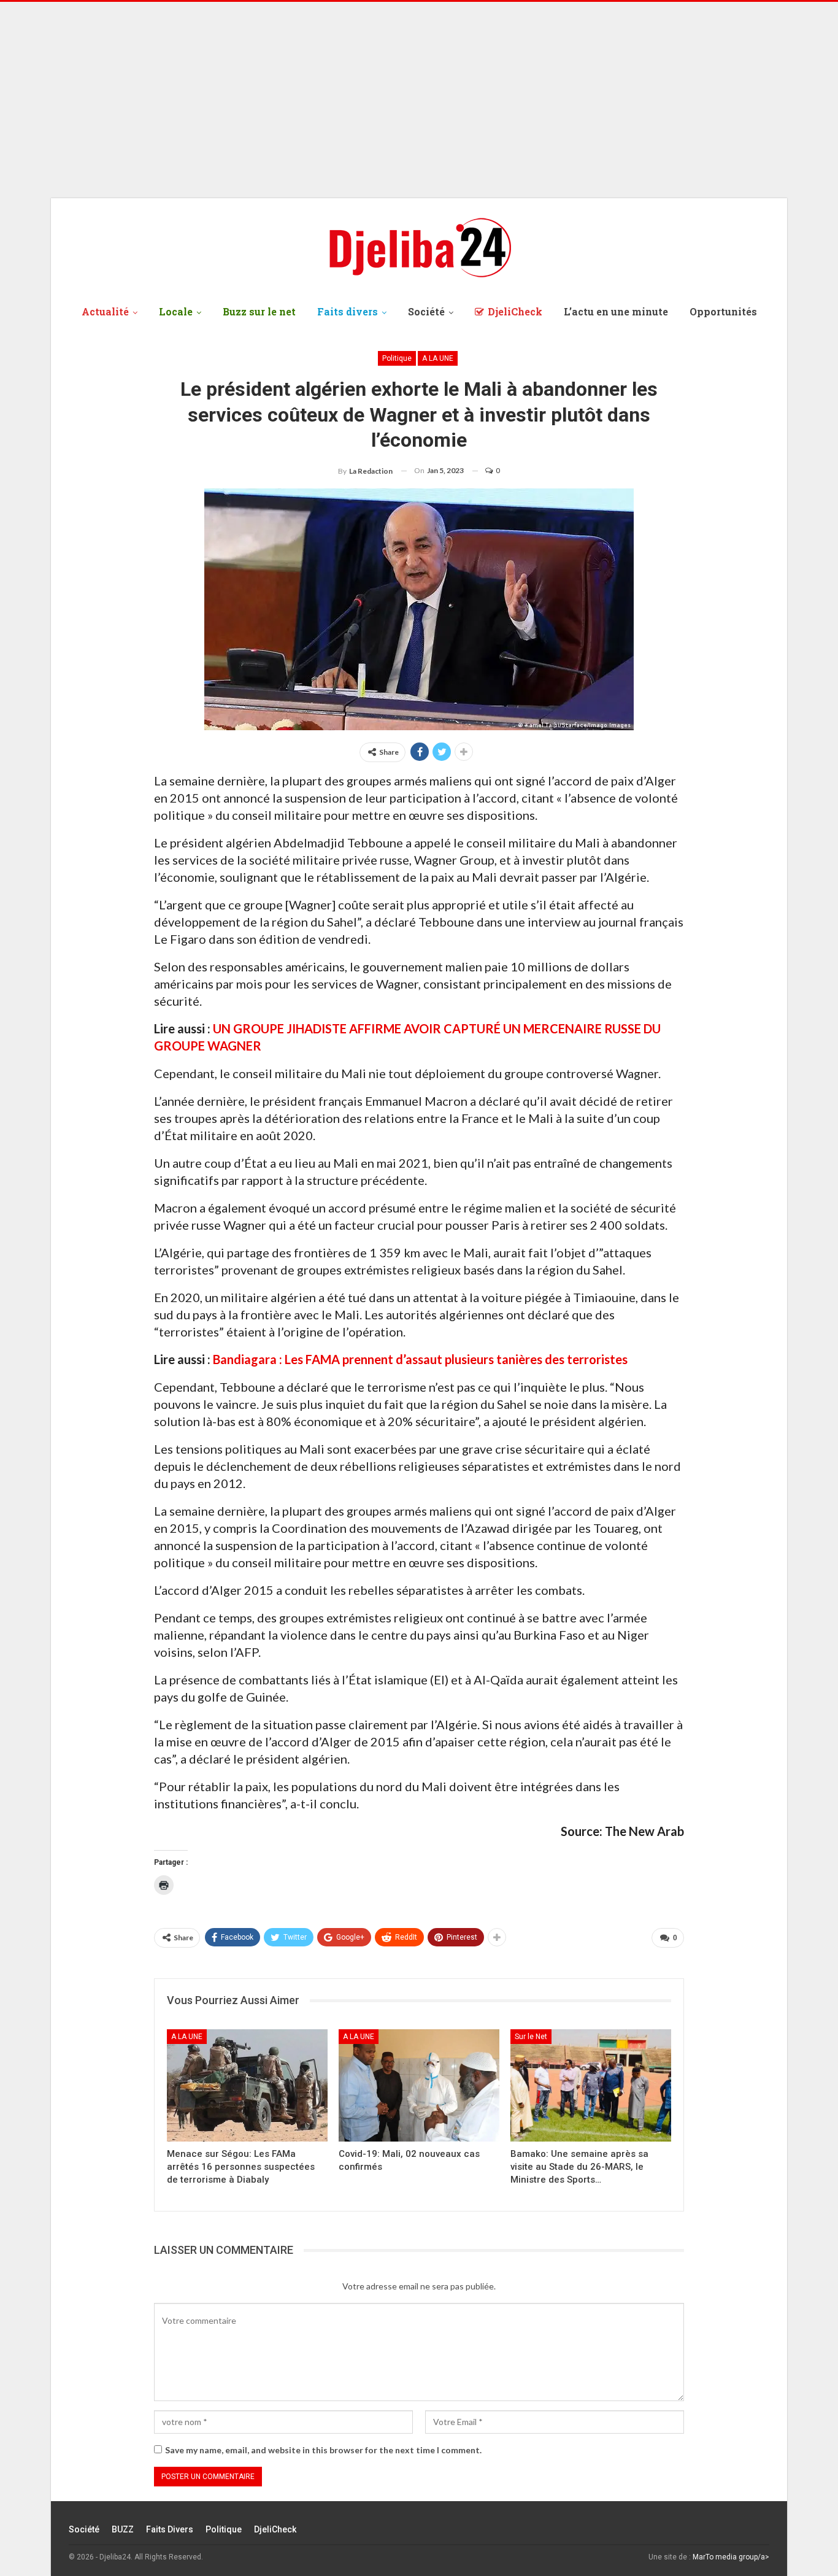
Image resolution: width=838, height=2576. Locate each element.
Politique (397, 358)
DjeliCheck (515, 311)
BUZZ (123, 2529)
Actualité (105, 311)
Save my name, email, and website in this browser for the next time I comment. (323, 2450)
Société (426, 311)
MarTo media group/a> (731, 2557)
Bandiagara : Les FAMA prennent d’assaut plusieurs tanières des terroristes (420, 1359)
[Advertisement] (419, 100)
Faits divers (348, 311)
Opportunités (723, 311)
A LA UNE (438, 358)
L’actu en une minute (616, 311)
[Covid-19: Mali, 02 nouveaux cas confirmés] (419, 2085)
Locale (176, 311)
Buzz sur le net (259, 311)
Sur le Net (531, 2037)
